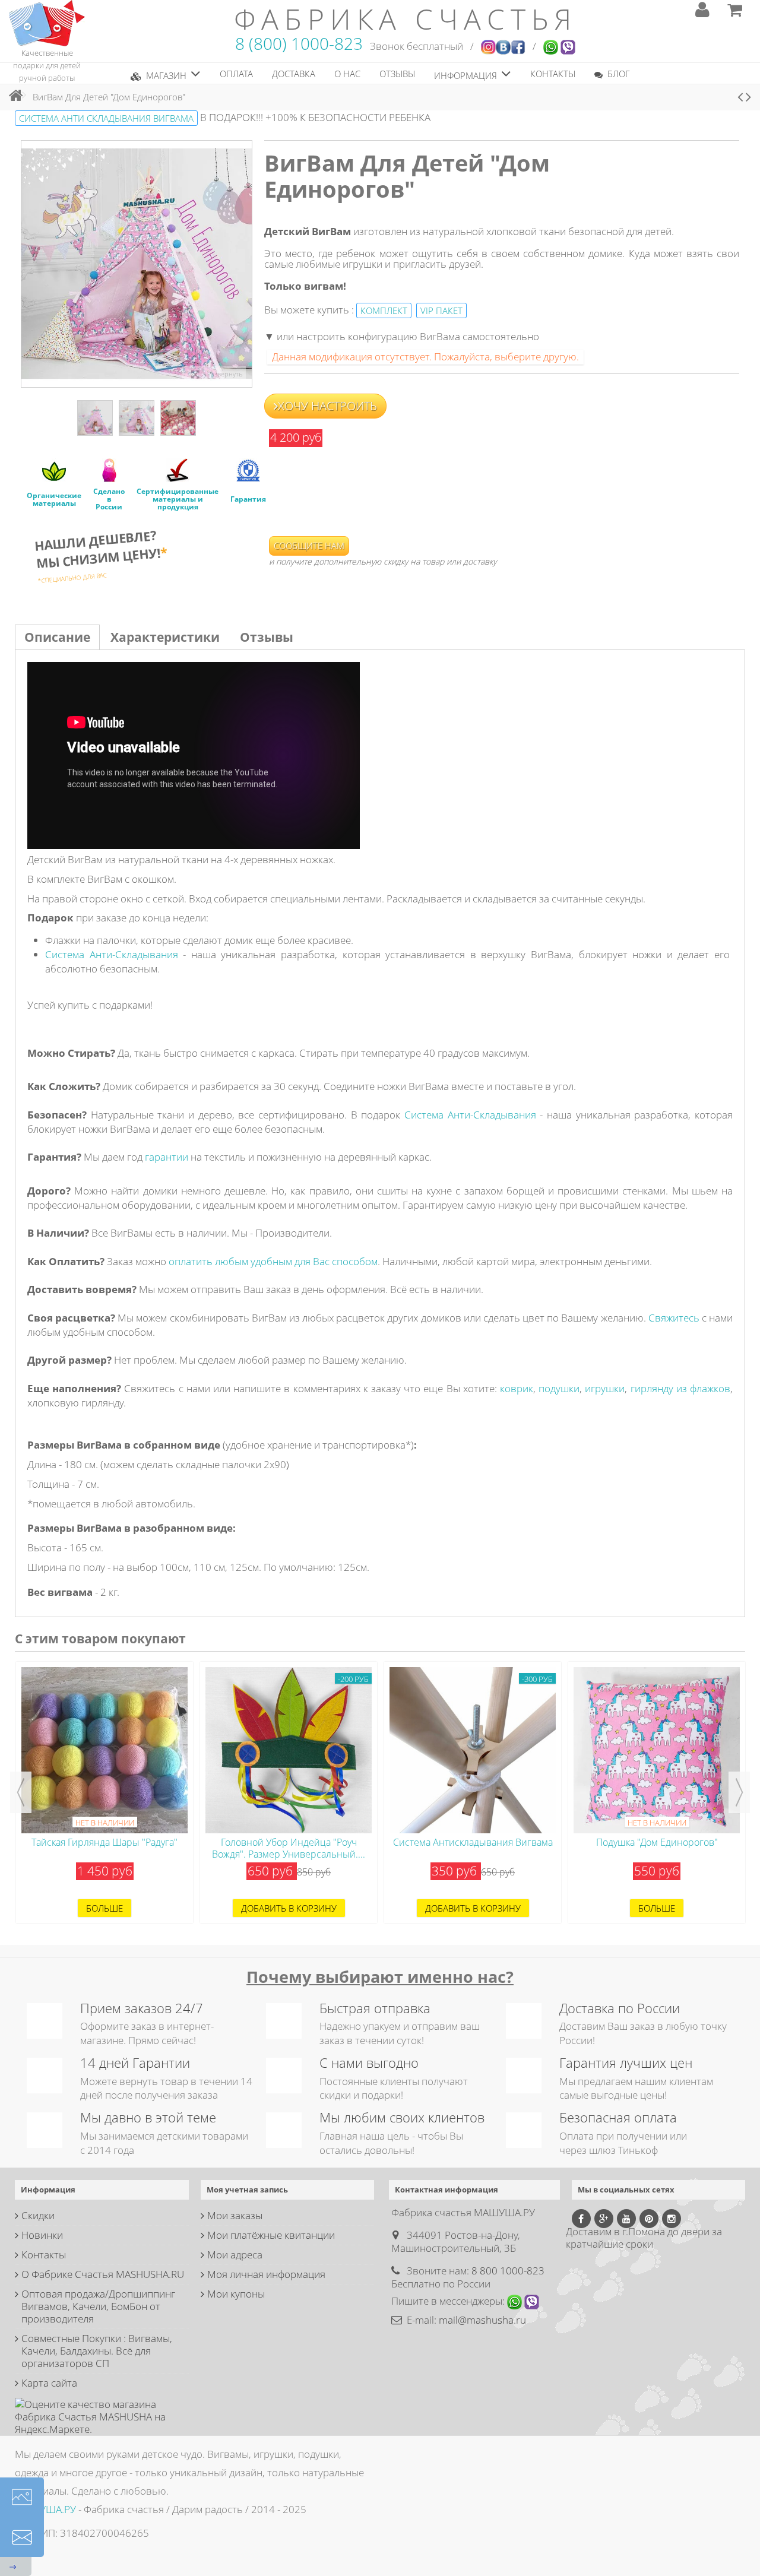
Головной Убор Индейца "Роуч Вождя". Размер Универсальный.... (104, 1848)
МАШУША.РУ (45, 2509)
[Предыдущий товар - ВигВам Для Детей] (740, 97)
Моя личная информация (266, 2274)
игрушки (605, 1388)
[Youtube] (626, 2219)
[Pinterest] (649, 2219)
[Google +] (604, 2219)
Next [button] (739, 1792)
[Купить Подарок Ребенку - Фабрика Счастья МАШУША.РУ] (47, 22)
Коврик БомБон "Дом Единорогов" (657, 1842)
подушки (559, 1388)
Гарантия (248, 499)
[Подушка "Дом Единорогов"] (473, 1750)
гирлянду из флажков (680, 1388)
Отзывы (267, 637)
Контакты (44, 2255)
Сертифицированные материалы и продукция (178, 499)
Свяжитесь (674, 1318)
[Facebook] (581, 2219)
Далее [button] (246, 264)
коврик (517, 1388)
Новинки (42, 2235)
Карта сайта (49, 2383)
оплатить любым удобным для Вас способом (273, 1261)
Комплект (384, 310)
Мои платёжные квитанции (271, 2235)
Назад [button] (27, 264)
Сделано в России (109, 499)
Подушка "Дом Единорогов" (473, 1842)
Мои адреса (235, 2255)
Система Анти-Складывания (112, 954)
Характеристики (165, 637)
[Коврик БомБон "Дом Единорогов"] (657, 1750)
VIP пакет (441, 310)
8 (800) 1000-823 (299, 43)
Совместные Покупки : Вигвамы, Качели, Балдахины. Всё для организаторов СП (97, 2351)
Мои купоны (236, 2294)
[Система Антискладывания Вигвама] (289, 1750)
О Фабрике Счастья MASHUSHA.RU (103, 2274)
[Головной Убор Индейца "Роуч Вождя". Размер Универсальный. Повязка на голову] (104, 1750)
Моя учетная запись (247, 2190)
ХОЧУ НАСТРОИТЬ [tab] (327, 406)
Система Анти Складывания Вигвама (106, 118)
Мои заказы (235, 2215)
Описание (57, 637)
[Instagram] (672, 2219)
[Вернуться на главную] (12, 95)
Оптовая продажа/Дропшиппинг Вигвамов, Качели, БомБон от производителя (98, 2306)
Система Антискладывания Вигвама (289, 1842)
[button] (166, 73)
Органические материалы (54, 499)
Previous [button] (21, 1792)
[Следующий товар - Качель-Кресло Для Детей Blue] (748, 97)
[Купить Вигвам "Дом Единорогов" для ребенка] (95, 418)
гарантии (167, 1157)
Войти (702, 10)
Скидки (38, 2215)
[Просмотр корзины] (735, 10)
